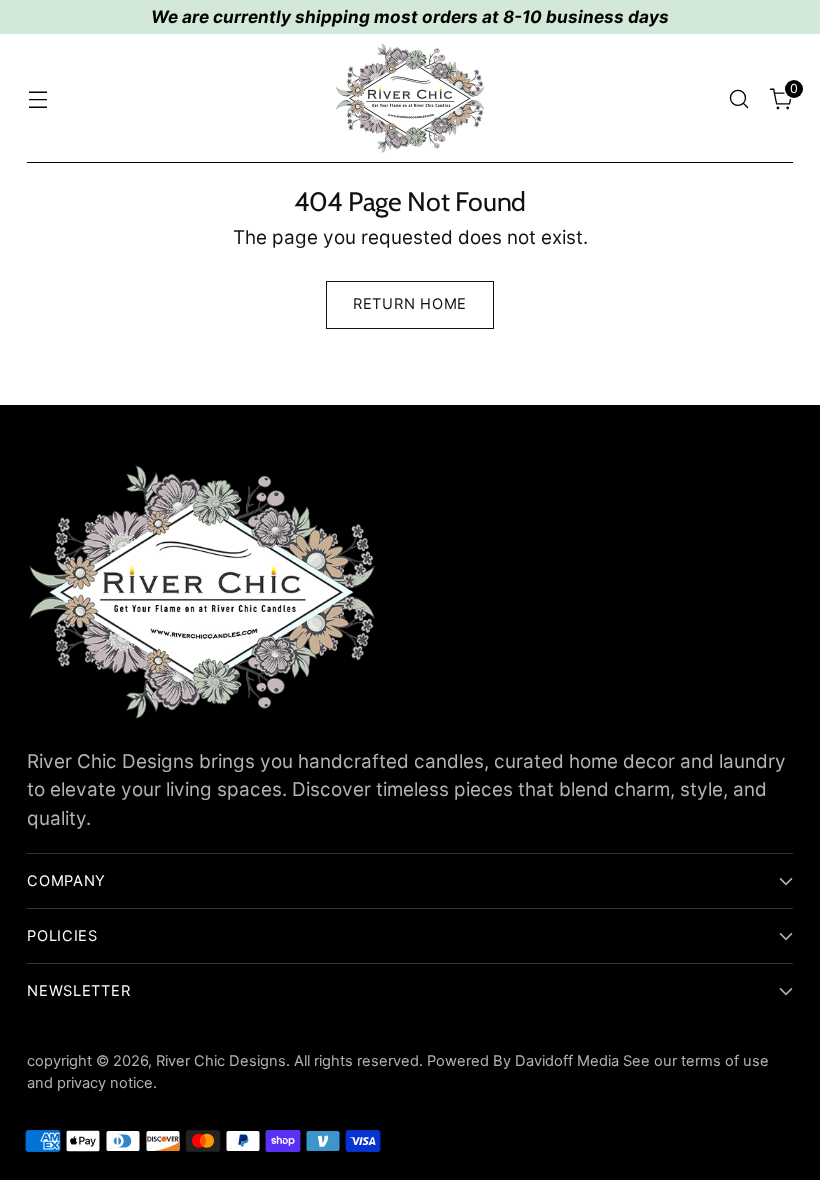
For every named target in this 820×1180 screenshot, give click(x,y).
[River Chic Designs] (410, 98)
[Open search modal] (739, 98)
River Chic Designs (221, 1061)
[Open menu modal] (37, 98)
